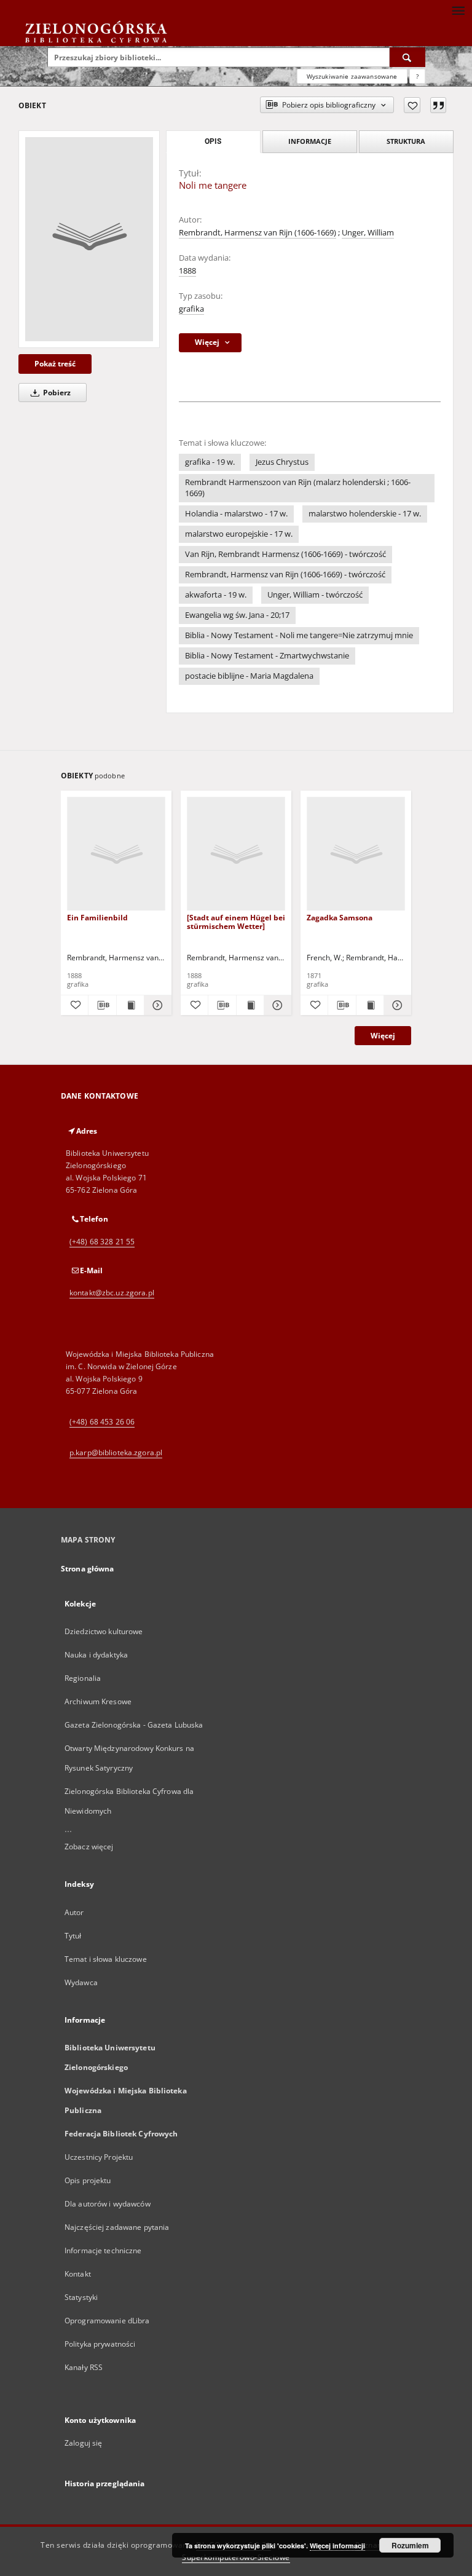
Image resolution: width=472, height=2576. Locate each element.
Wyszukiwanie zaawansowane (352, 76)
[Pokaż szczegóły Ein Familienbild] (156, 1005)
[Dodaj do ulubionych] (412, 105)
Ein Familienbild (97, 918)
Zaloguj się (84, 2443)
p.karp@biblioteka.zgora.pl (116, 1452)
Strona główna (88, 1569)
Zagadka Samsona (340, 918)
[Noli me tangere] (89, 239)
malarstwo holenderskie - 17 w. (365, 514)
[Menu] (458, 10)
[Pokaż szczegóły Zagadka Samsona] (396, 1005)
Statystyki (81, 2297)
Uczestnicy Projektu (99, 2157)
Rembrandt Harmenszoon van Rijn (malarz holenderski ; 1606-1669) (298, 488)
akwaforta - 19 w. (216, 595)
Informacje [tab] (310, 141)
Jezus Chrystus (282, 462)
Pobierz (56, 393)
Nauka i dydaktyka (96, 1655)
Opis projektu (88, 2180)
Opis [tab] (213, 141)
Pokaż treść (55, 364)
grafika (191, 309)
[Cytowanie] (438, 105)
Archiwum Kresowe (98, 1701)
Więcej (383, 1036)
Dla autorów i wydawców (108, 2204)
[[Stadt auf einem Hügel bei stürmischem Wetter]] (236, 854)
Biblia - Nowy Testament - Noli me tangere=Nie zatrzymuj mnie (299, 635)
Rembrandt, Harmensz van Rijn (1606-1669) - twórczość (285, 575)
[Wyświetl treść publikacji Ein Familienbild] (130, 1005)
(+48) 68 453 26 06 (102, 1422)
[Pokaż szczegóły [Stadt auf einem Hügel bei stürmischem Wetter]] (276, 1005)
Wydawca (81, 1982)
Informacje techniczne (103, 2250)
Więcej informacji (337, 2546)
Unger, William (368, 233)
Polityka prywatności (100, 2344)
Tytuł (73, 1936)
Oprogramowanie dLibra (107, 2321)
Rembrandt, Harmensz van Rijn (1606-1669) (258, 233)
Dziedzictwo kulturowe (104, 1631)
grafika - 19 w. (210, 462)
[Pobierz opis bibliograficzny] (102, 1005)
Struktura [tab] (406, 141)
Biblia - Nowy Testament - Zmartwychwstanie (267, 656)
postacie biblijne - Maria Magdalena (249, 676)
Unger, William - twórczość (315, 595)
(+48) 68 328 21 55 (102, 1242)
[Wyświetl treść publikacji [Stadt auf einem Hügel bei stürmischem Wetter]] (250, 1005)
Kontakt (78, 2274)
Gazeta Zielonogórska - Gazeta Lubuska (134, 1725)
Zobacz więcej (89, 1847)
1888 (187, 271)
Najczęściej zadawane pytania (117, 2227)
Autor (74, 1912)
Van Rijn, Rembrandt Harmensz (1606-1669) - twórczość (285, 554)
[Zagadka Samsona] (356, 854)
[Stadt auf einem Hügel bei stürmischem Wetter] (236, 922)
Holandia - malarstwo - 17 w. (236, 514)
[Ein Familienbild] (116, 854)
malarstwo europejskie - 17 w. (239, 534)
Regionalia (83, 1678)
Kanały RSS (84, 2367)
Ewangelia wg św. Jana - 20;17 (237, 615)
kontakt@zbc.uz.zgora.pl (112, 1293)
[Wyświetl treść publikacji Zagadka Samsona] (370, 1005)
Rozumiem (410, 2545)
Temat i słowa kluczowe (106, 1959)
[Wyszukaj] (407, 57)
